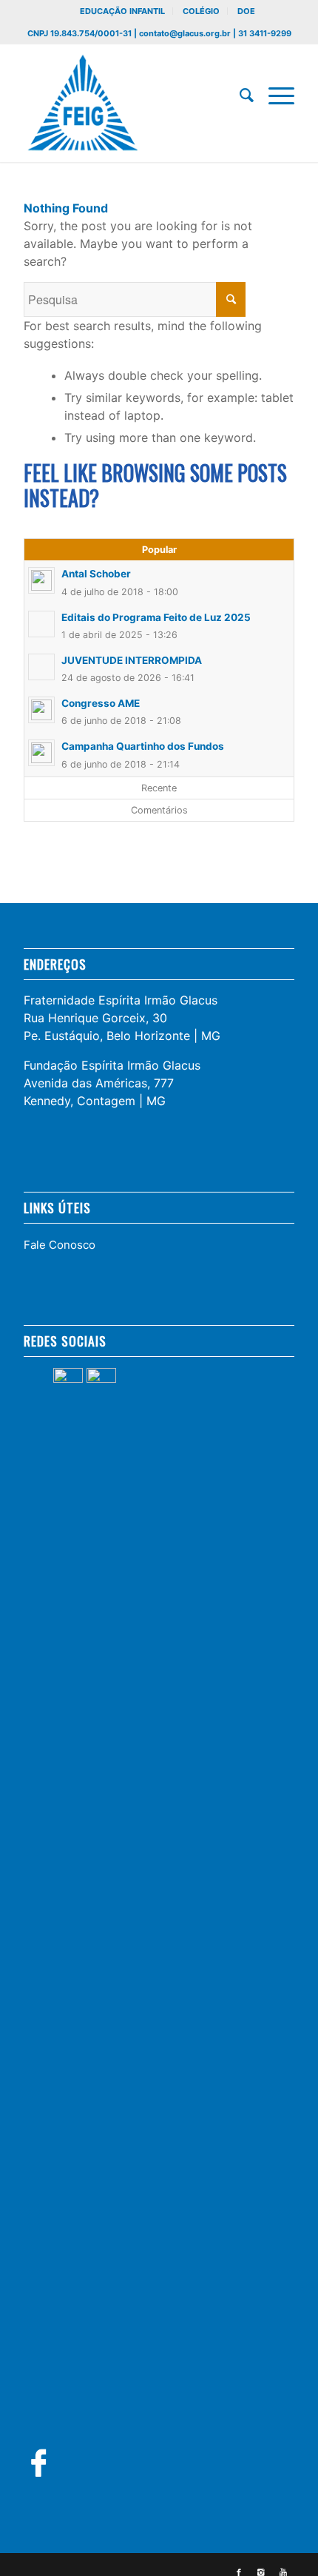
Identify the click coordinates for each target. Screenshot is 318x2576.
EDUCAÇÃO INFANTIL (122, 11)
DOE (246, 11)
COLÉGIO (201, 11)
